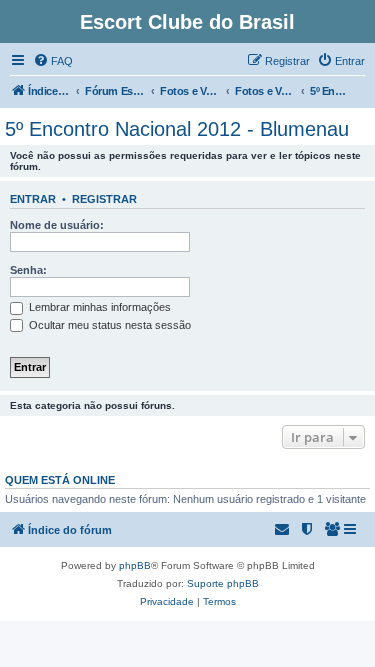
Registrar (104, 199)
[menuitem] (53, 61)
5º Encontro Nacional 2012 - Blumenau (177, 129)
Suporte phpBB (223, 583)
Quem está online (60, 480)
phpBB (135, 565)
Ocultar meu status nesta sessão (108, 325)
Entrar (33, 199)
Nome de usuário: (57, 225)
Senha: (28, 270)
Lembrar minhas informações (98, 307)
